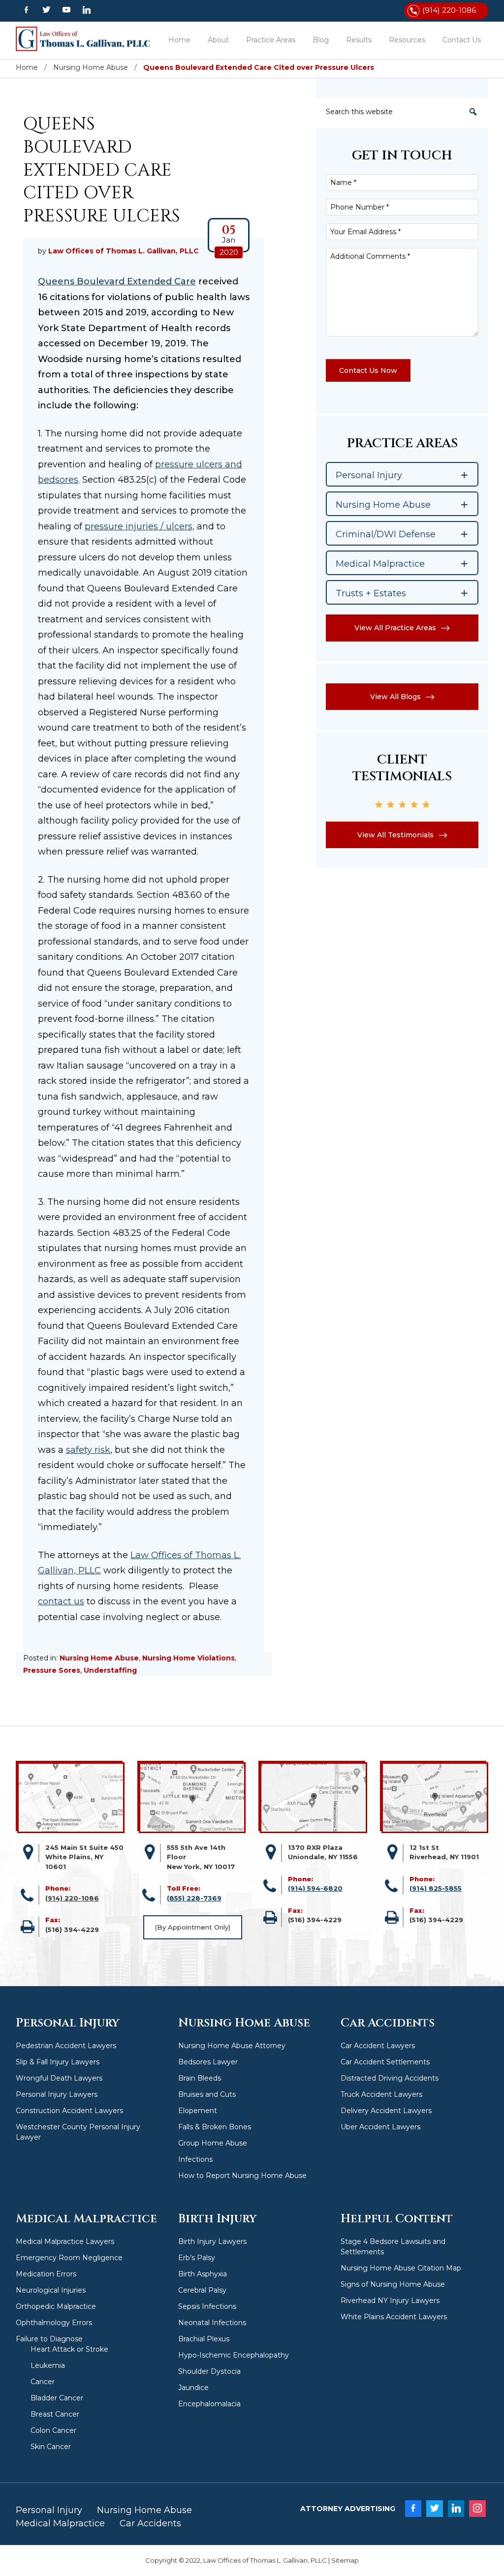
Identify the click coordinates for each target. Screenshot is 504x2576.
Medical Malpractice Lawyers (65, 2241)
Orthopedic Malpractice (56, 2306)
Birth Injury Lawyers (212, 2241)
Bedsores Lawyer (208, 2062)
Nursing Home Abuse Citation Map (401, 2268)
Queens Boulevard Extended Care (117, 281)
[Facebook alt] (26, 10)
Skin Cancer (51, 2447)
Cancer (43, 2382)
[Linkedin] (87, 10)
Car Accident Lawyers (378, 2046)
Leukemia (48, 2365)
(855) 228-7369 (194, 1898)
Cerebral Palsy (202, 2290)
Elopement (198, 2111)
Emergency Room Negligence (69, 2258)
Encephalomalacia (209, 2404)
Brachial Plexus (204, 2339)
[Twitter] (46, 10)
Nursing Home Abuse (99, 1658)
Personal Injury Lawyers (57, 2094)
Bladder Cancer (57, 2398)
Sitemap (345, 2560)
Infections (195, 2159)
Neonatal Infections (212, 2323)
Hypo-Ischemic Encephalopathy (234, 2355)
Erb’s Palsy (197, 2258)
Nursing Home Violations (189, 1658)
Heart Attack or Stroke (69, 2349)
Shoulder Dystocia (209, 2371)
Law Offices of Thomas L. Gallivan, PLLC (87, 39)
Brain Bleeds (200, 2078)
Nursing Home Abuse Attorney (232, 2046)
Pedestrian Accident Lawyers (66, 2046)
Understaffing (110, 1670)
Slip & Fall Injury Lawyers (58, 2062)
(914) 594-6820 (315, 1888)
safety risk (88, 1450)
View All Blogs (395, 697)
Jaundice (193, 2388)
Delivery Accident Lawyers (386, 2111)
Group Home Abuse (213, 2143)
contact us (61, 1601)
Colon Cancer (53, 2430)
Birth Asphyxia (203, 2274)
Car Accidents (150, 2523)
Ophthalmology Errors (54, 2323)
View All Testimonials (395, 835)
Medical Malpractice (60, 2523)
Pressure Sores (52, 1670)
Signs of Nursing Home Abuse (393, 2284)
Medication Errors (46, 2274)
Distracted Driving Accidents (390, 2078)
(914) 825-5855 (436, 1888)
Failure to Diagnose (49, 2339)
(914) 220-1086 (449, 10)
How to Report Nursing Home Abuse (242, 2176)
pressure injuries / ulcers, (140, 526)
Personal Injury (49, 2510)
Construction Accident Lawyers (69, 2111)
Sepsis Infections (207, 2306)
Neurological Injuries (51, 2290)
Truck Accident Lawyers (381, 2094)
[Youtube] (66, 10)
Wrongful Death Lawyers (59, 2078)
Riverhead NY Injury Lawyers (390, 2300)
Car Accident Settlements (385, 2062)
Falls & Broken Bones (215, 2127)
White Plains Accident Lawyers (394, 2317)
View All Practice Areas (395, 628)
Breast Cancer (55, 2414)
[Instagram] (477, 2509)
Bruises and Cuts (207, 2094)
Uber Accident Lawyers (380, 2127)
